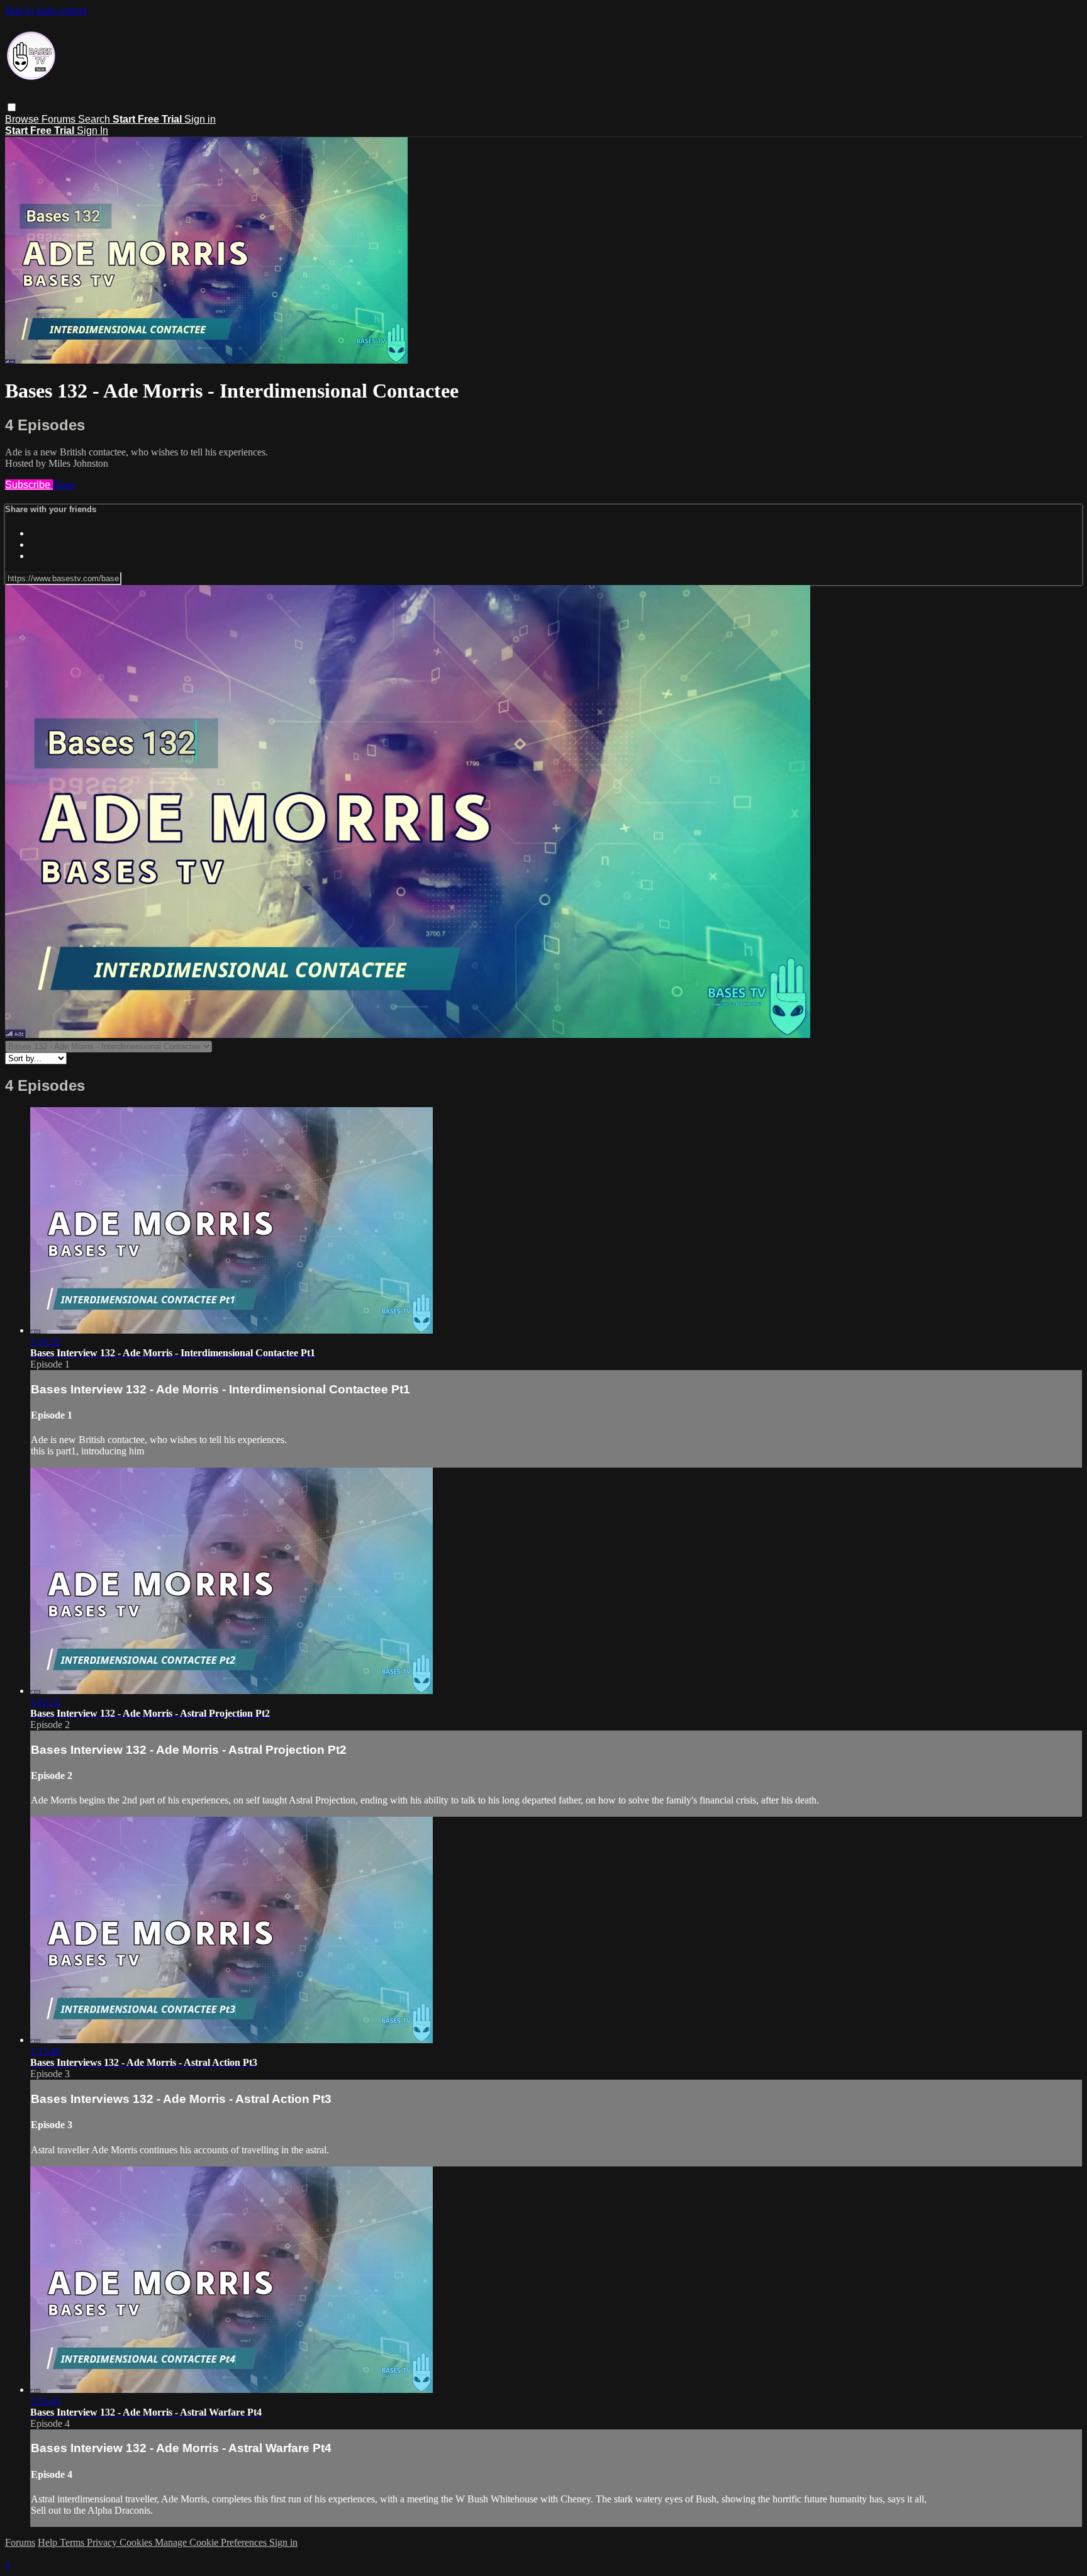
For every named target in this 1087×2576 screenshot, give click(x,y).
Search (95, 119)
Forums (60, 119)
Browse (23, 119)
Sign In (92, 131)
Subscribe (29, 485)
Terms (73, 2542)
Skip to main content (46, 10)
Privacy (103, 2542)
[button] (12, 107)
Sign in (200, 119)
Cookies (137, 2542)
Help (49, 2542)
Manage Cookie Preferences (212, 2542)
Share (64, 485)
